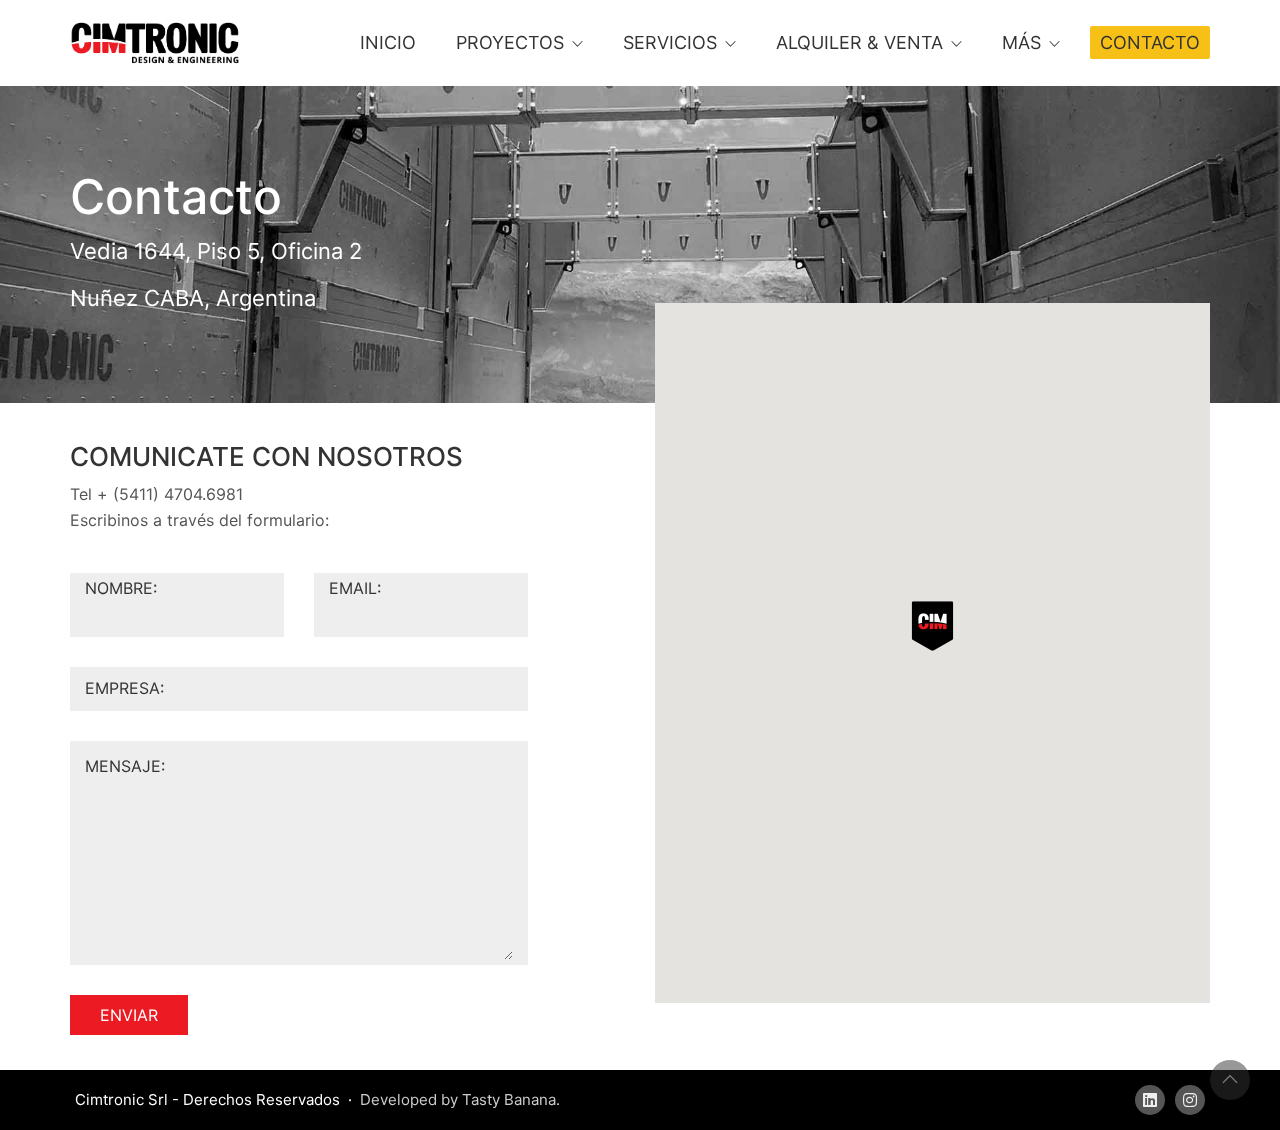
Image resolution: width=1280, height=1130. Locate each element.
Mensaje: (125, 766)
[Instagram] (1190, 1100)
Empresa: (124, 688)
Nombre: (121, 588)
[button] (932, 626)
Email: (355, 588)
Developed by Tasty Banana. (460, 1099)
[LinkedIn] (1150, 1100)
